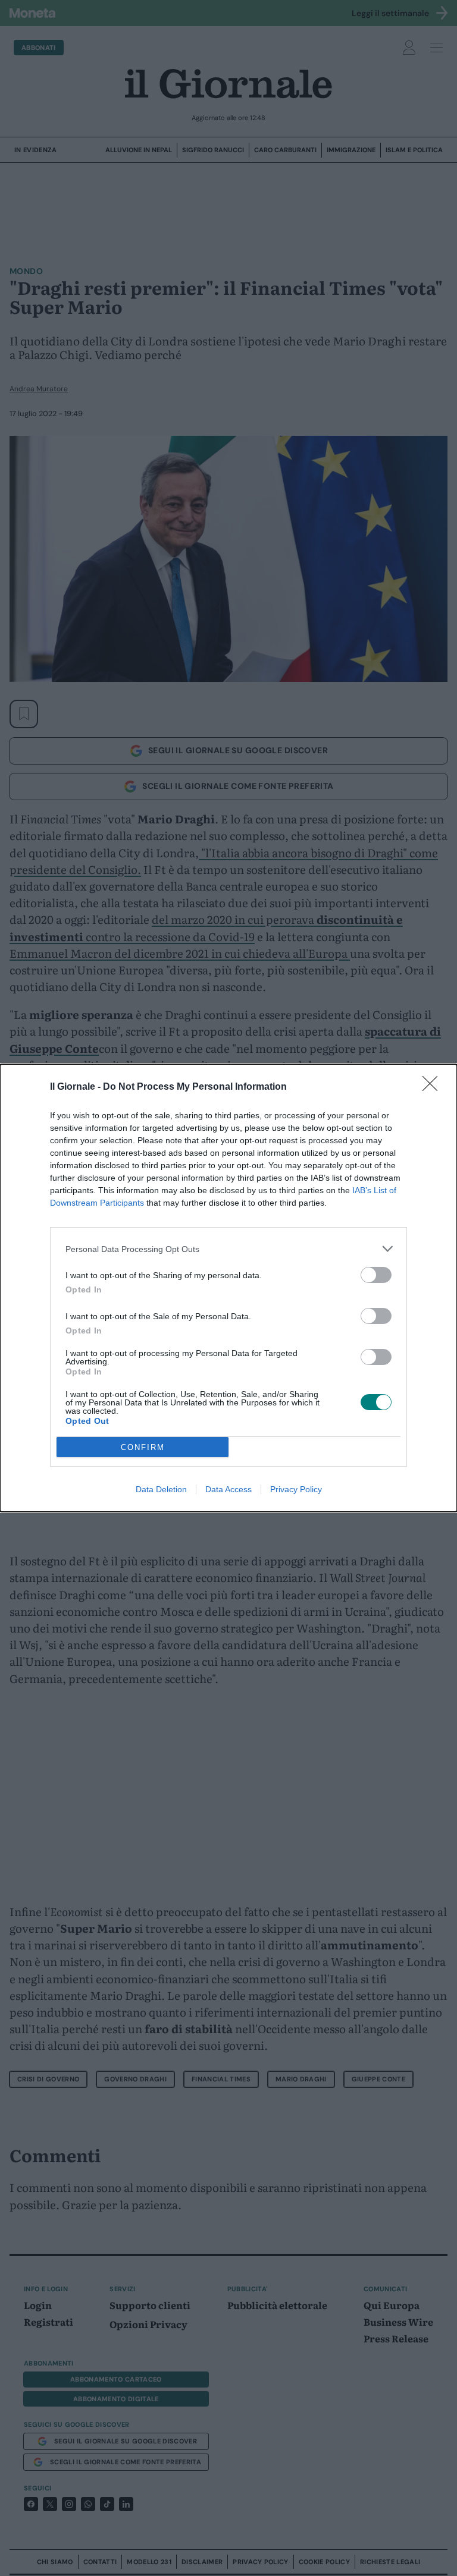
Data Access (228, 1489)
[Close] (434, 1087)
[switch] (376, 1275)
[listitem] (228, 1249)
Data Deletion (161, 1489)
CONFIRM (143, 1447)
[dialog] (228, 1288)
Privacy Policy (296, 1489)
